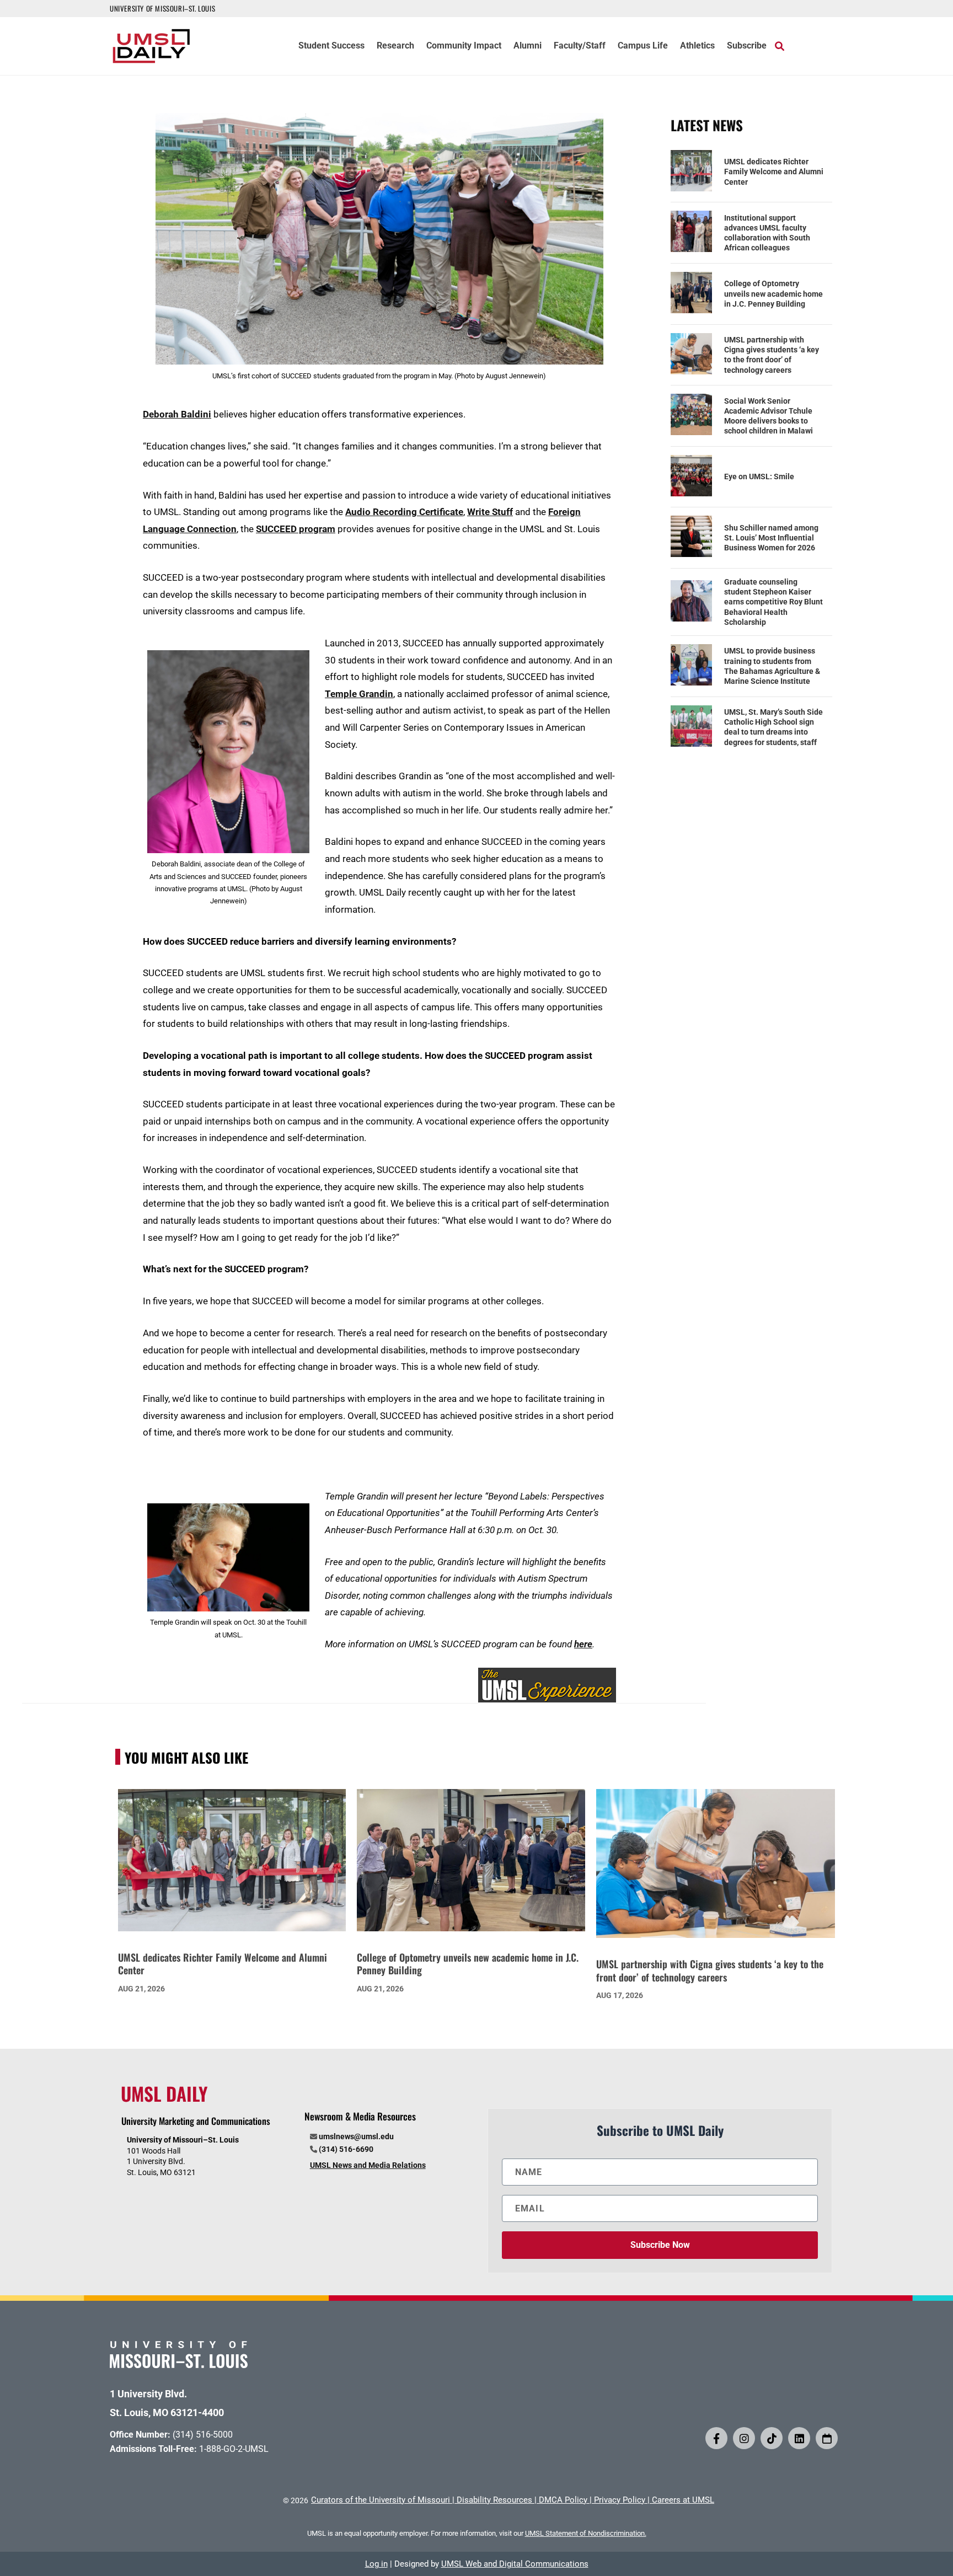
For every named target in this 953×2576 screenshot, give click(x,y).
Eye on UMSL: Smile (759, 476)
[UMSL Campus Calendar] (827, 2438)
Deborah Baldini (177, 414)
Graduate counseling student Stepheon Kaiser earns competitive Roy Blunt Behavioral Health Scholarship (773, 602)
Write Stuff (490, 512)
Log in (376, 2564)
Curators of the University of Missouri (381, 2500)
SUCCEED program (296, 529)
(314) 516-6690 (346, 2149)
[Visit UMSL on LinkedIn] (799, 2438)
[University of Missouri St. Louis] (179, 2365)
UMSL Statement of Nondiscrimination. (586, 2533)
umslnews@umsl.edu (356, 2136)
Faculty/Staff (580, 46)
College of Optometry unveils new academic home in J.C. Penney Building (773, 293)
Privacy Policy (620, 2500)
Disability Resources (494, 2500)
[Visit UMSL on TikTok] (772, 2438)
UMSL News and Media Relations (368, 2165)
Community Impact (464, 46)
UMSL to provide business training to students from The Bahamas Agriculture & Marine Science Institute (772, 666)
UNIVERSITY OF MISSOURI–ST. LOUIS (162, 8)
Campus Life (643, 46)
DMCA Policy (563, 2500)
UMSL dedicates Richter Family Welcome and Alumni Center (774, 172)
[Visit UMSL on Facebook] (716, 2438)
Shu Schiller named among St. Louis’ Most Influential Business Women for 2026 (771, 538)
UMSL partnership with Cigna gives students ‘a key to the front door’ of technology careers (772, 355)
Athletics (697, 46)
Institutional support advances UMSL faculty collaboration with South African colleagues (767, 233)
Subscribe (747, 46)
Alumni (528, 46)
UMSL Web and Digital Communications (515, 2564)
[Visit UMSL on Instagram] (744, 2438)
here (583, 1644)
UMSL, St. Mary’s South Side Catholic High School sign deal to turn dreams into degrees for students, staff (773, 727)
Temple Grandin (359, 694)
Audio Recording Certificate (404, 512)
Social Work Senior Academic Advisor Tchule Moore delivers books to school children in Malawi (769, 416)
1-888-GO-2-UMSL (234, 2449)
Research (395, 46)
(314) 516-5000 (203, 2435)
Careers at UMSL (683, 2500)
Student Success (331, 46)
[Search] (780, 46)
